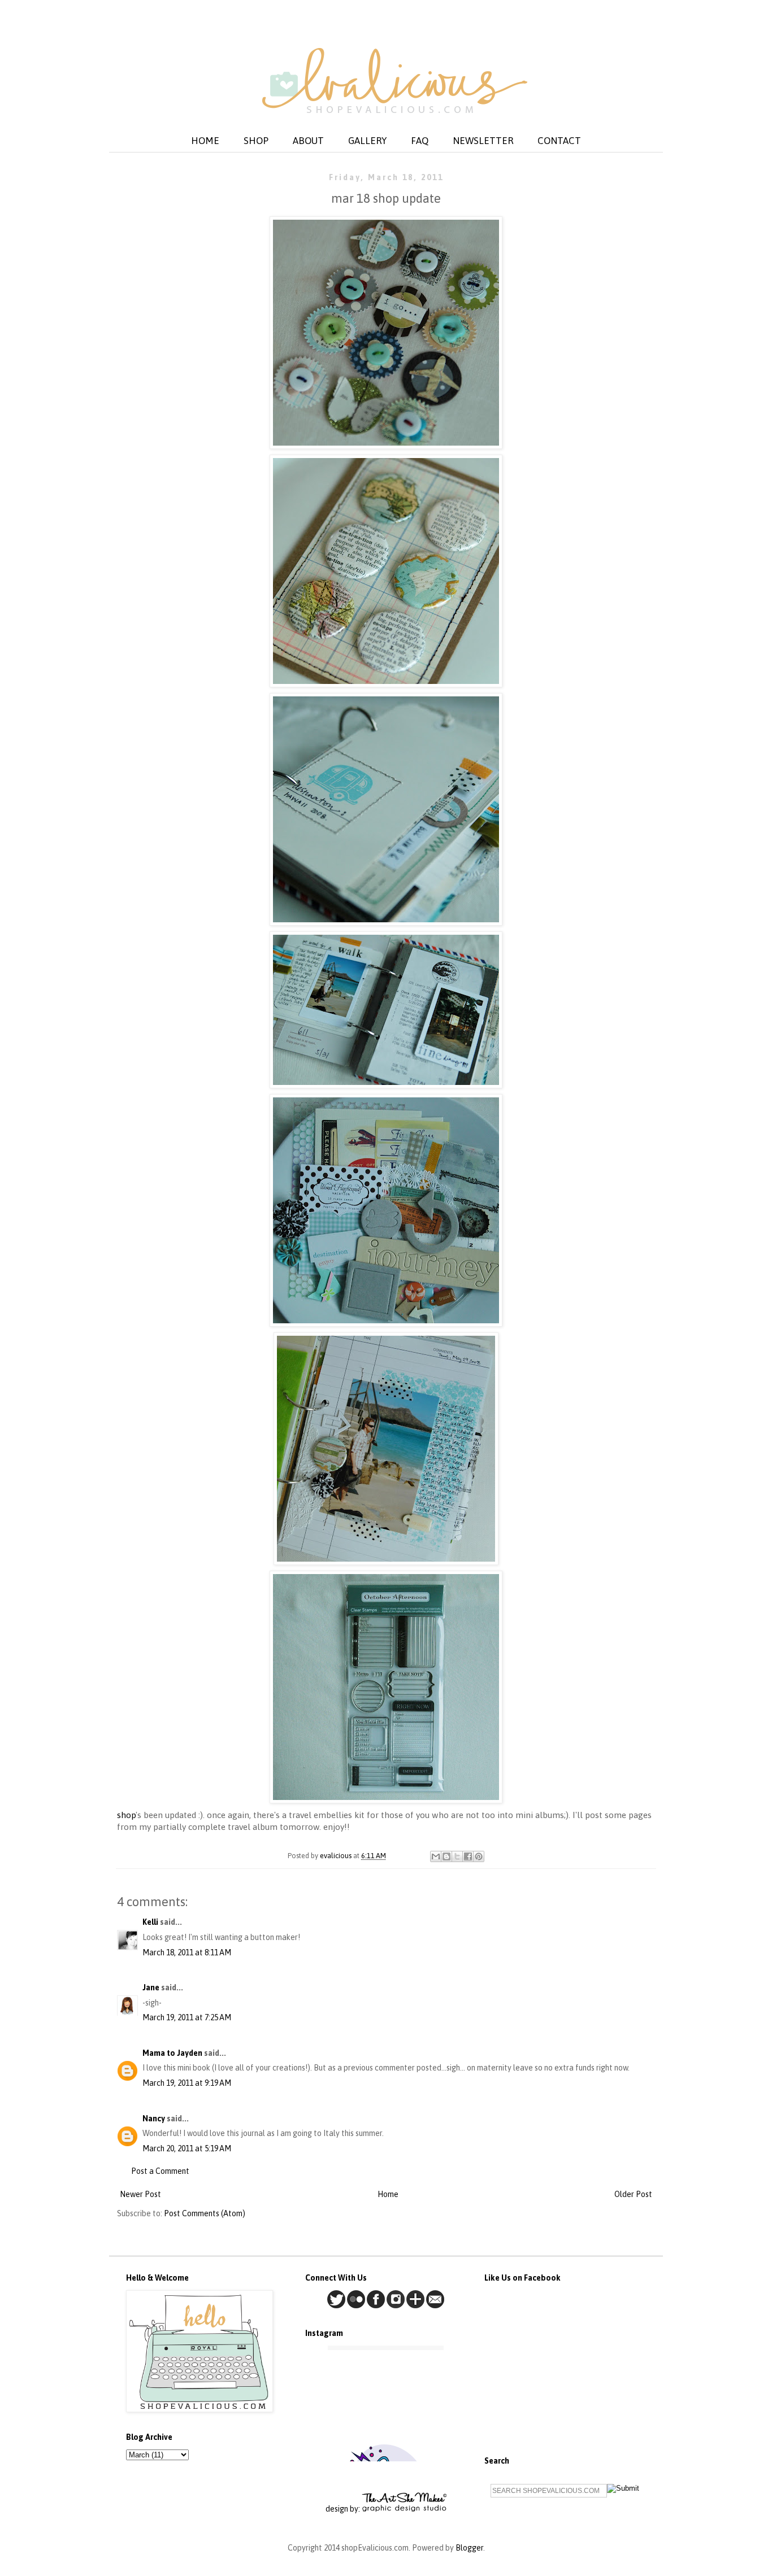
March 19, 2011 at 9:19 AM (187, 2083)
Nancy (154, 2119)
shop (126, 1815)
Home (388, 2194)
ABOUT (308, 141)
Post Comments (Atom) (205, 2213)
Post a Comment (160, 2171)
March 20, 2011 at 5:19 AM (187, 2148)
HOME (205, 141)
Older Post (633, 2194)
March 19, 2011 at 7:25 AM (187, 2017)
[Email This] (436, 1856)
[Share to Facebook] (468, 1856)
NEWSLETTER (483, 141)
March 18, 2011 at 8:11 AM (187, 1952)
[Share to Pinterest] (479, 1856)
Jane (151, 1987)
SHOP (256, 141)
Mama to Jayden (172, 2053)
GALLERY (367, 141)
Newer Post (140, 2194)
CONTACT (559, 141)
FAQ (420, 141)
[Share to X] (457, 1856)
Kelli (150, 1922)
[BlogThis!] (446, 1856)
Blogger (469, 2548)
